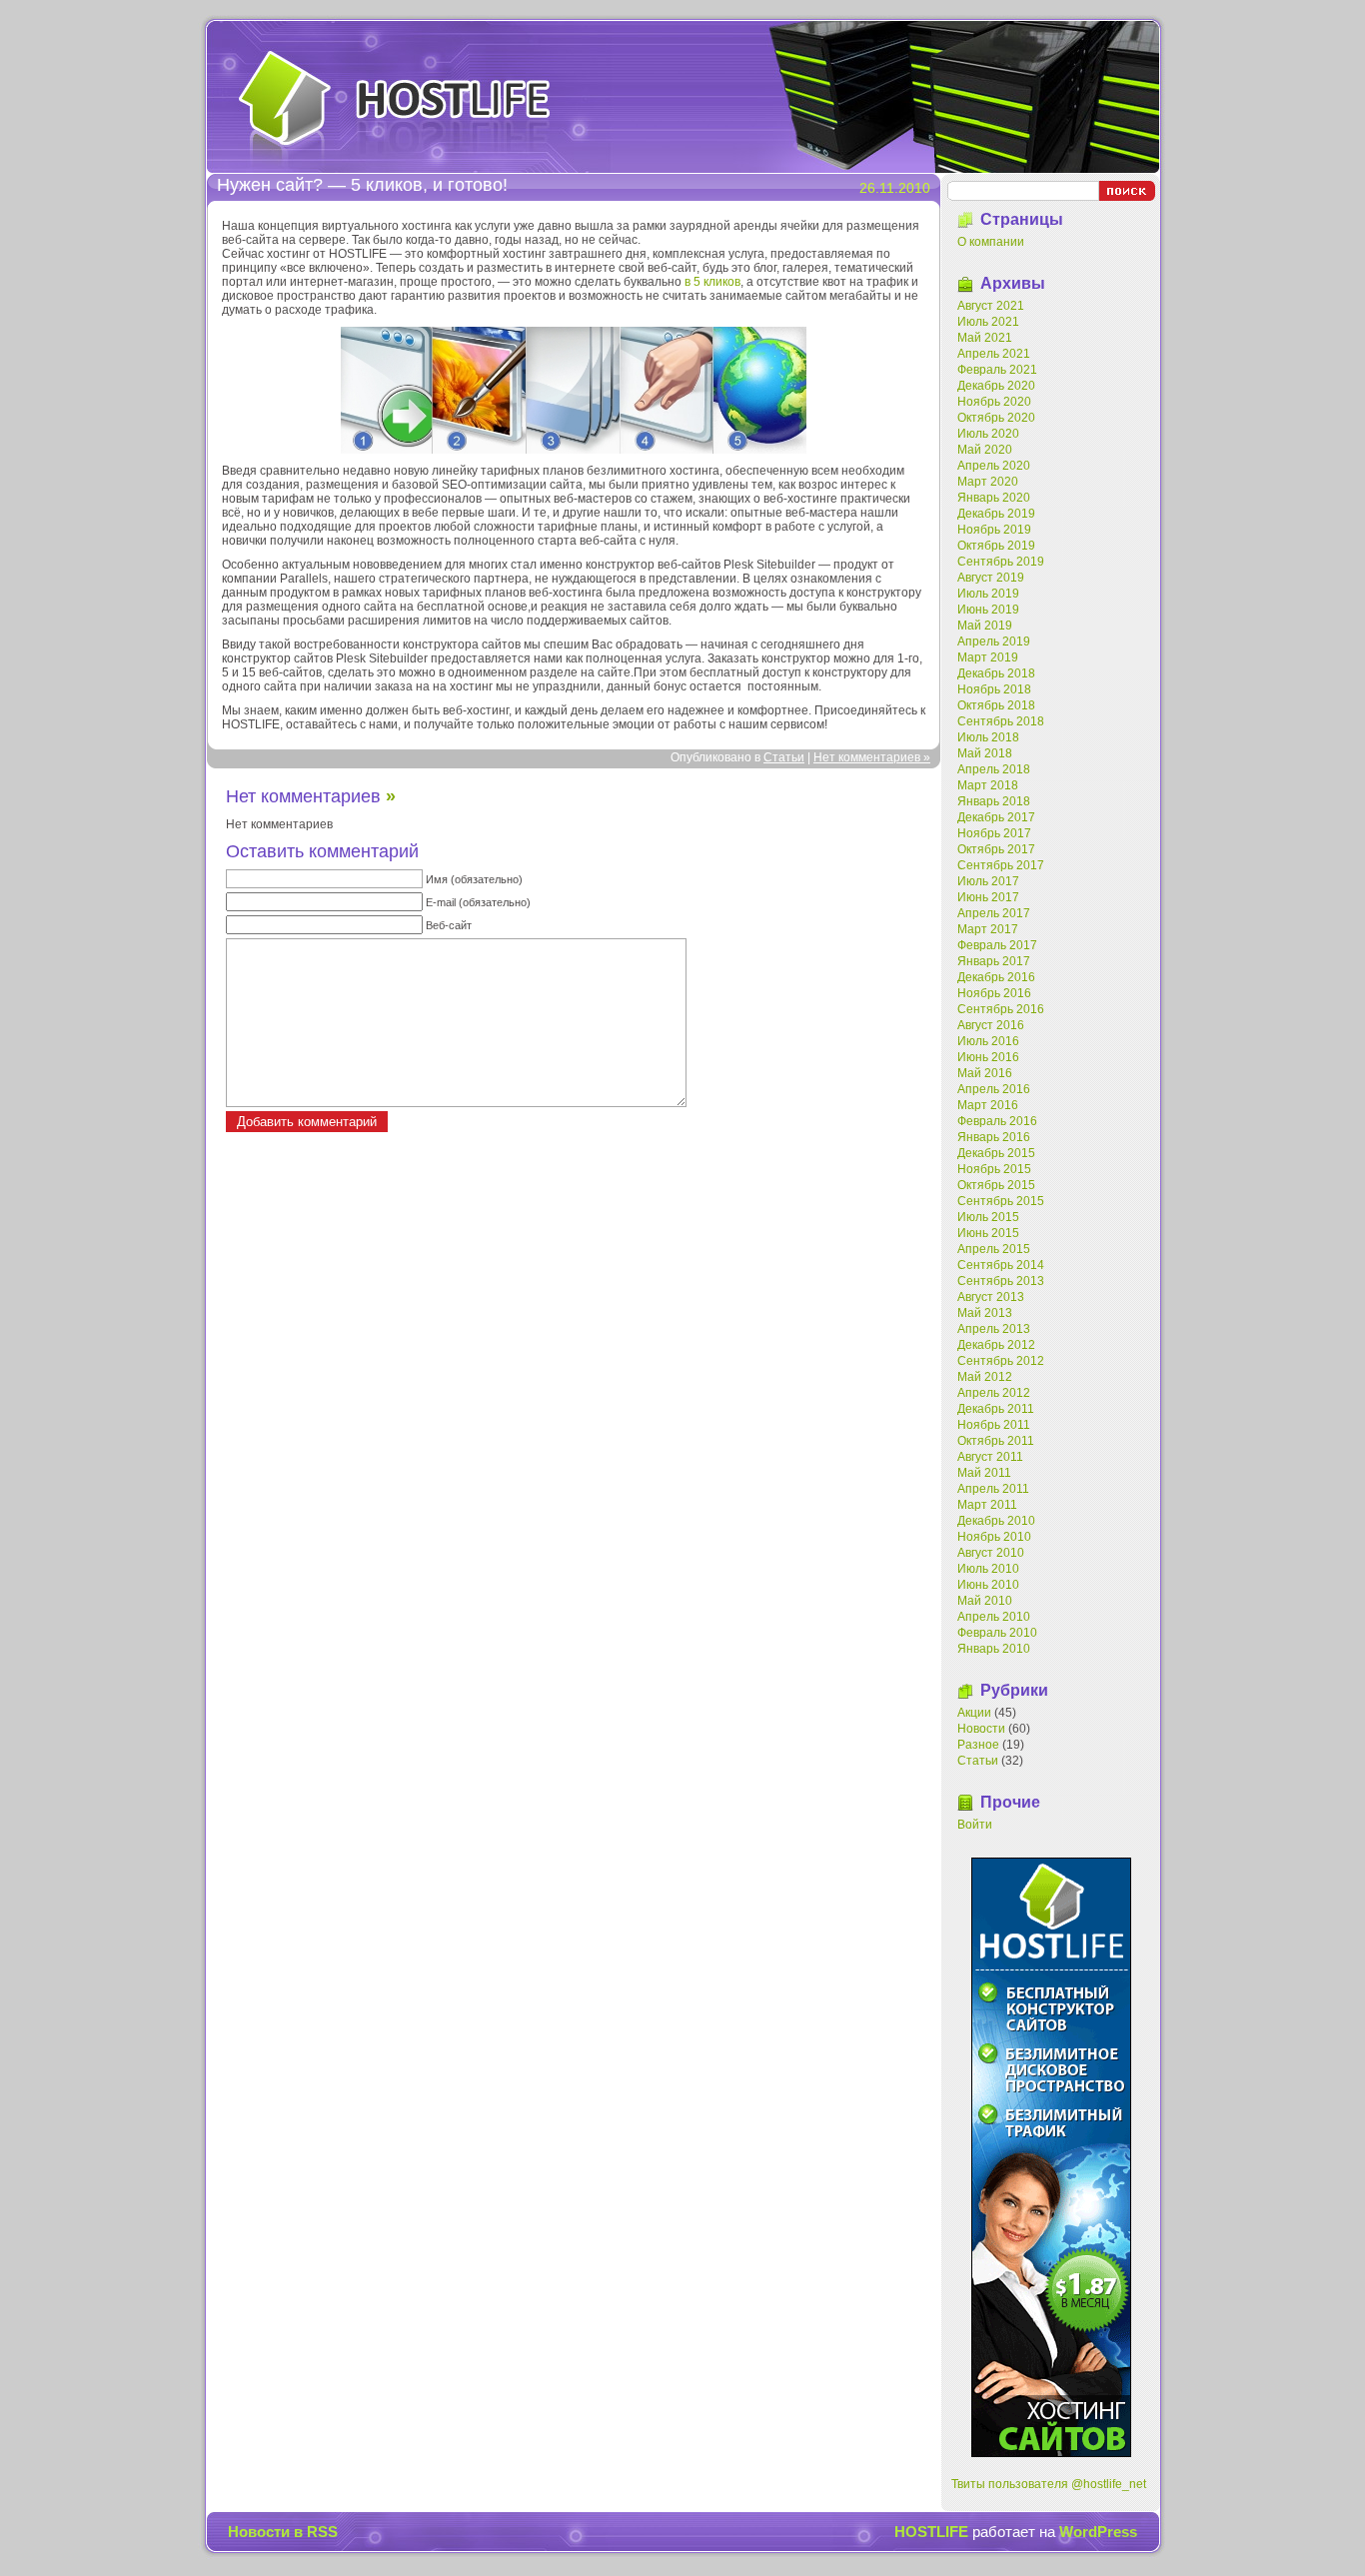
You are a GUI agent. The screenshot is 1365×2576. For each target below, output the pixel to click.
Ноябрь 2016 (994, 993)
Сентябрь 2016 (1001, 1009)
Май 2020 (985, 450)
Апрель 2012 (994, 1393)
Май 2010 (985, 1601)
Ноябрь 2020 (994, 402)
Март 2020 (988, 482)
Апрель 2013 (994, 1329)
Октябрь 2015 (996, 1185)
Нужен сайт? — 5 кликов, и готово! (362, 185)
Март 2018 (988, 785)
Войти (975, 1825)
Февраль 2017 (997, 945)
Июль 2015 (988, 1217)
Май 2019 (985, 626)
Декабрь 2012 (996, 1345)
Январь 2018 (994, 801)
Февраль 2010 (997, 1633)
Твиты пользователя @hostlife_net (1049, 2484)
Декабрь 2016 (996, 977)
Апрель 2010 (994, 1617)
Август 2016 (991, 1025)
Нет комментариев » (872, 757)
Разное (978, 1745)
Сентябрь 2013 (1001, 1281)
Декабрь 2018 (996, 673)
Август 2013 (991, 1297)
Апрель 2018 (994, 769)
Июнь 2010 (988, 1585)
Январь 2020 (994, 498)
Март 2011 (987, 1505)
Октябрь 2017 (996, 849)
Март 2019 (988, 657)
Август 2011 (990, 1457)
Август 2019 (991, 578)
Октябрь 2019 (996, 546)
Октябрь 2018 (996, 705)
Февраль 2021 (997, 370)
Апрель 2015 (994, 1249)
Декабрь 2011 (996, 1409)
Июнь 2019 (988, 610)
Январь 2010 (994, 1649)
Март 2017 (988, 929)
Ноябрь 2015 (994, 1169)
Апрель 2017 (994, 913)
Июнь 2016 (988, 1057)
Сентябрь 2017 (1001, 865)
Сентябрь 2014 (1001, 1265)
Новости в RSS (283, 2532)
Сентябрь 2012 (1001, 1361)
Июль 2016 (988, 1041)
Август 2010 (991, 1553)
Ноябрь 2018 (994, 689)
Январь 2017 (994, 961)
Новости (981, 1729)
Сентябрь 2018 (1001, 721)
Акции (974, 1713)
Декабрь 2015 (996, 1153)
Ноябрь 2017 (994, 833)
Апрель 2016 (994, 1089)
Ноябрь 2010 (994, 1537)
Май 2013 (985, 1313)
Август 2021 (991, 306)
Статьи (784, 757)
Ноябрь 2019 (994, 530)
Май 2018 (985, 753)
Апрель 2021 (994, 354)
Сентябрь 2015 (1001, 1201)
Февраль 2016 (997, 1121)
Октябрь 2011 (996, 1441)
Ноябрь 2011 (994, 1425)
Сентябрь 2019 (1001, 562)
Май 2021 (985, 338)
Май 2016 (985, 1073)
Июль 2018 (988, 737)
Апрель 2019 (994, 642)
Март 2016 (988, 1105)
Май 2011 (984, 1473)
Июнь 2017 (988, 897)
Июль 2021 (988, 322)
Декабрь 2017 (996, 817)
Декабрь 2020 (996, 386)
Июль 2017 (988, 881)
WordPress (1098, 2532)
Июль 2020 (988, 434)
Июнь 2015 (988, 1233)
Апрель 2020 (994, 466)
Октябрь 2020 (996, 418)
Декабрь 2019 (996, 514)
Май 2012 (985, 1377)
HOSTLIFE (395, 104)
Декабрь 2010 (996, 1521)
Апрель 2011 (993, 1489)
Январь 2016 (994, 1137)
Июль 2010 (988, 1569)
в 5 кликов (712, 282)
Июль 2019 (988, 594)
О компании (991, 242)
